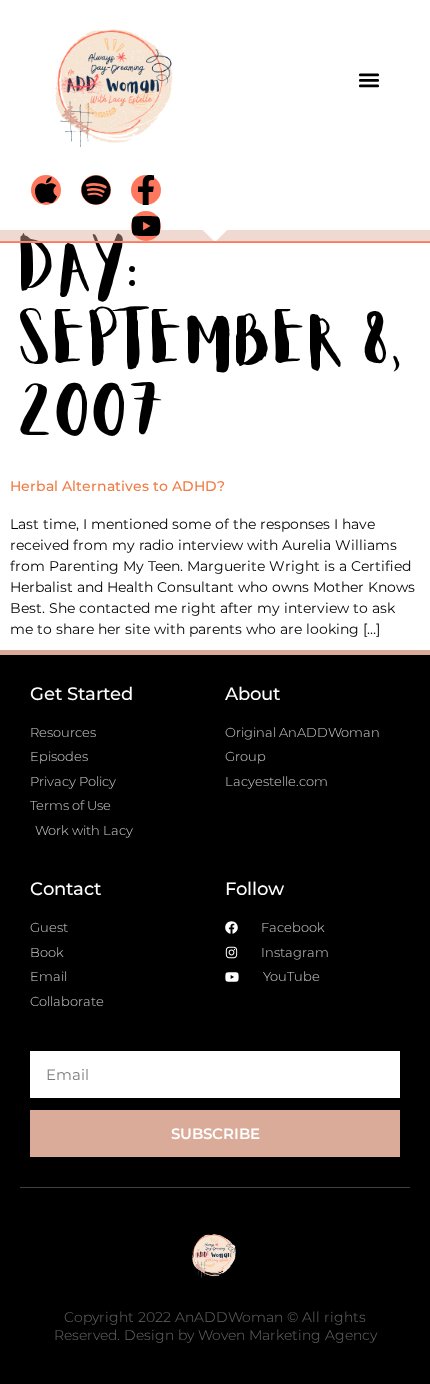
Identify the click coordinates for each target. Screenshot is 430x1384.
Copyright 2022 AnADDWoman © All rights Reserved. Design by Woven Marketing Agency (215, 1326)
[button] (368, 79)
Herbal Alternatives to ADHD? (117, 486)
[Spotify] (96, 190)
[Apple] (46, 190)
